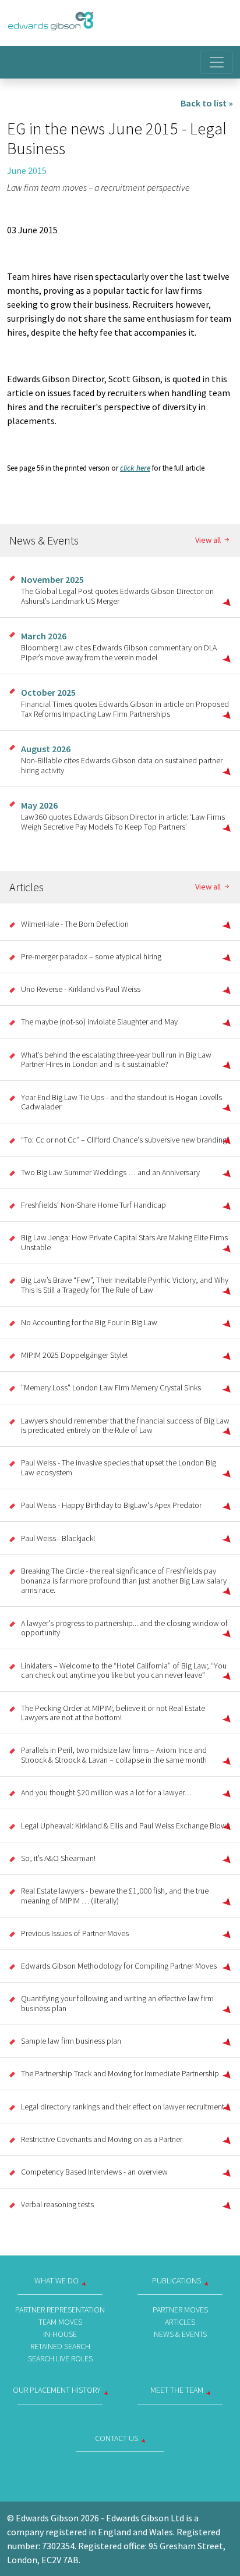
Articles (180, 2322)
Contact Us (117, 2438)
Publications (177, 2280)
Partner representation (60, 2310)
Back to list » (207, 103)
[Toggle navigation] (217, 62)
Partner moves (180, 2310)
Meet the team (177, 2390)
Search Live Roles (60, 2358)
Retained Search (60, 2346)
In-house (60, 2334)
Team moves (60, 2322)
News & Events (180, 2334)
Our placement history (57, 2390)
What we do (57, 2280)
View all (209, 540)
